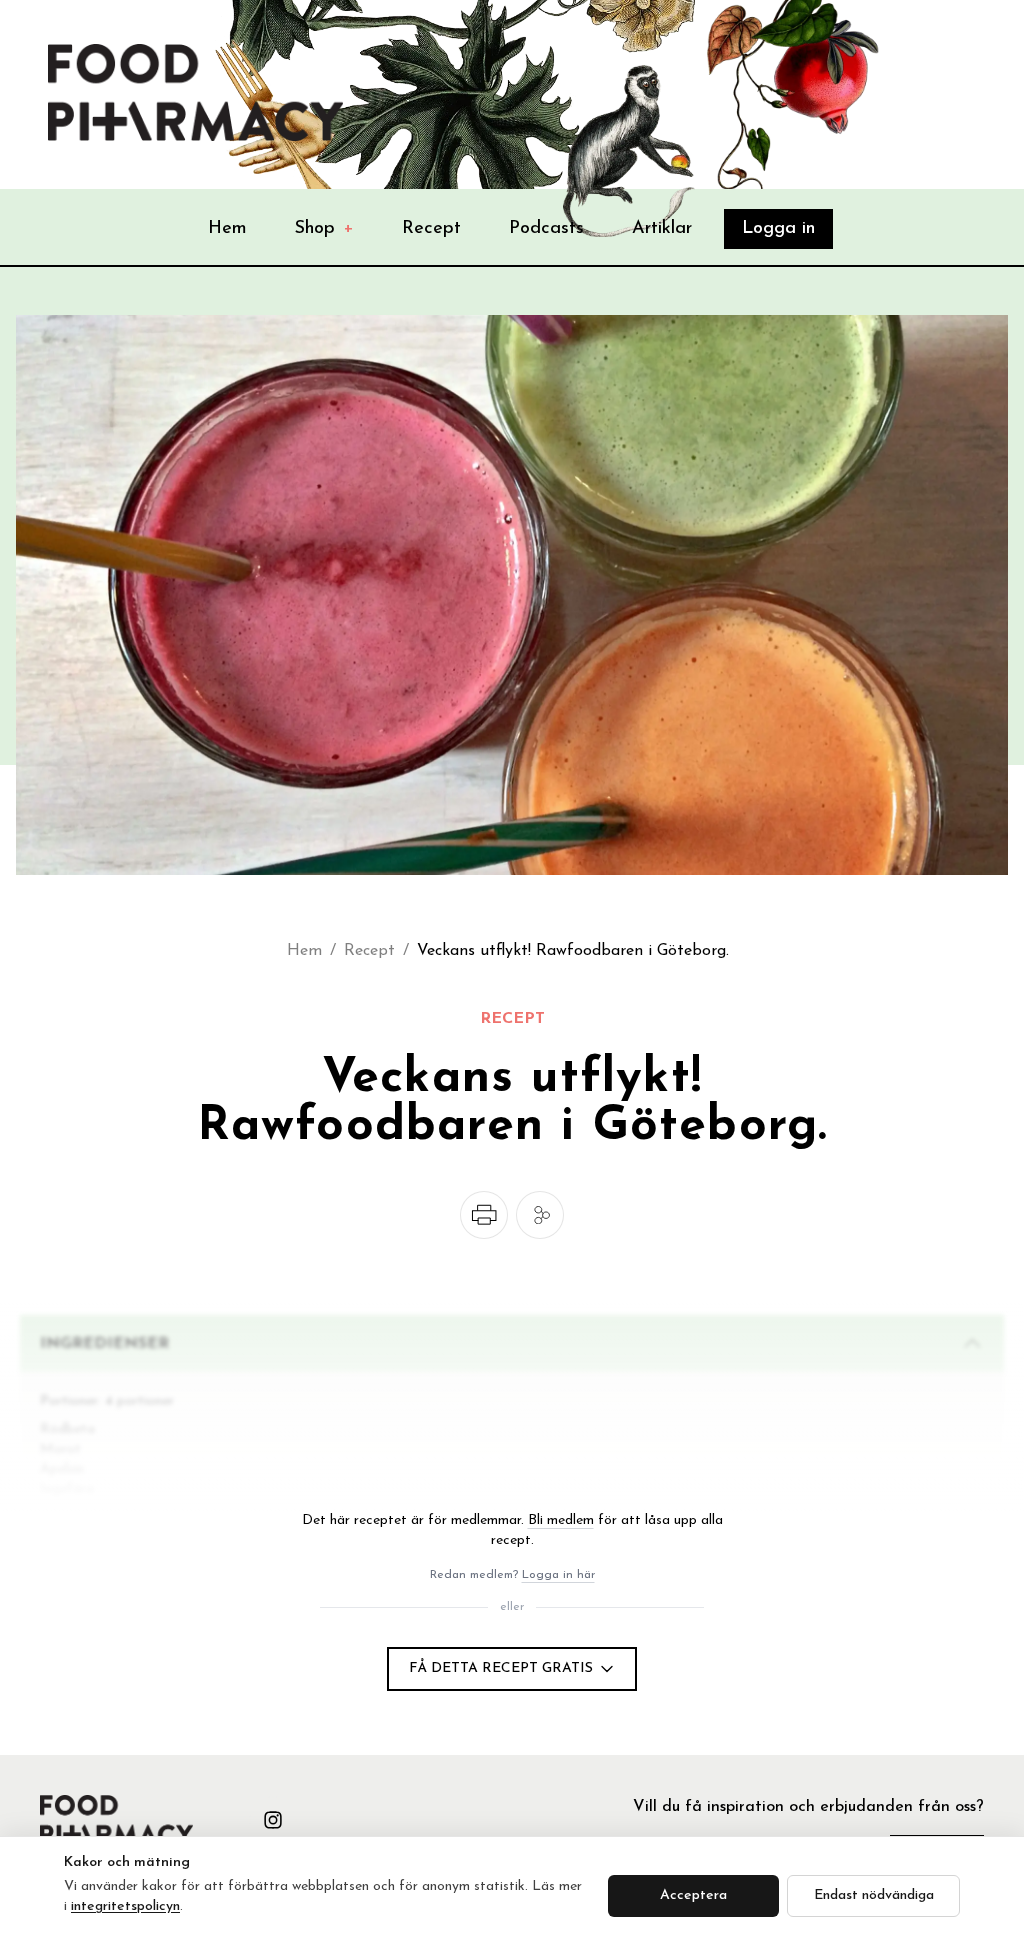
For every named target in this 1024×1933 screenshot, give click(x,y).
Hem (227, 229)
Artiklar (662, 229)
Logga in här (558, 1575)
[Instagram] (273, 1820)
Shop (324, 229)
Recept (431, 229)
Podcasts (546, 229)
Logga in (778, 229)
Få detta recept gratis (501, 1668)
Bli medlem (561, 1520)
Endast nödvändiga (874, 1895)
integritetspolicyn (125, 1906)
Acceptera (693, 1895)
